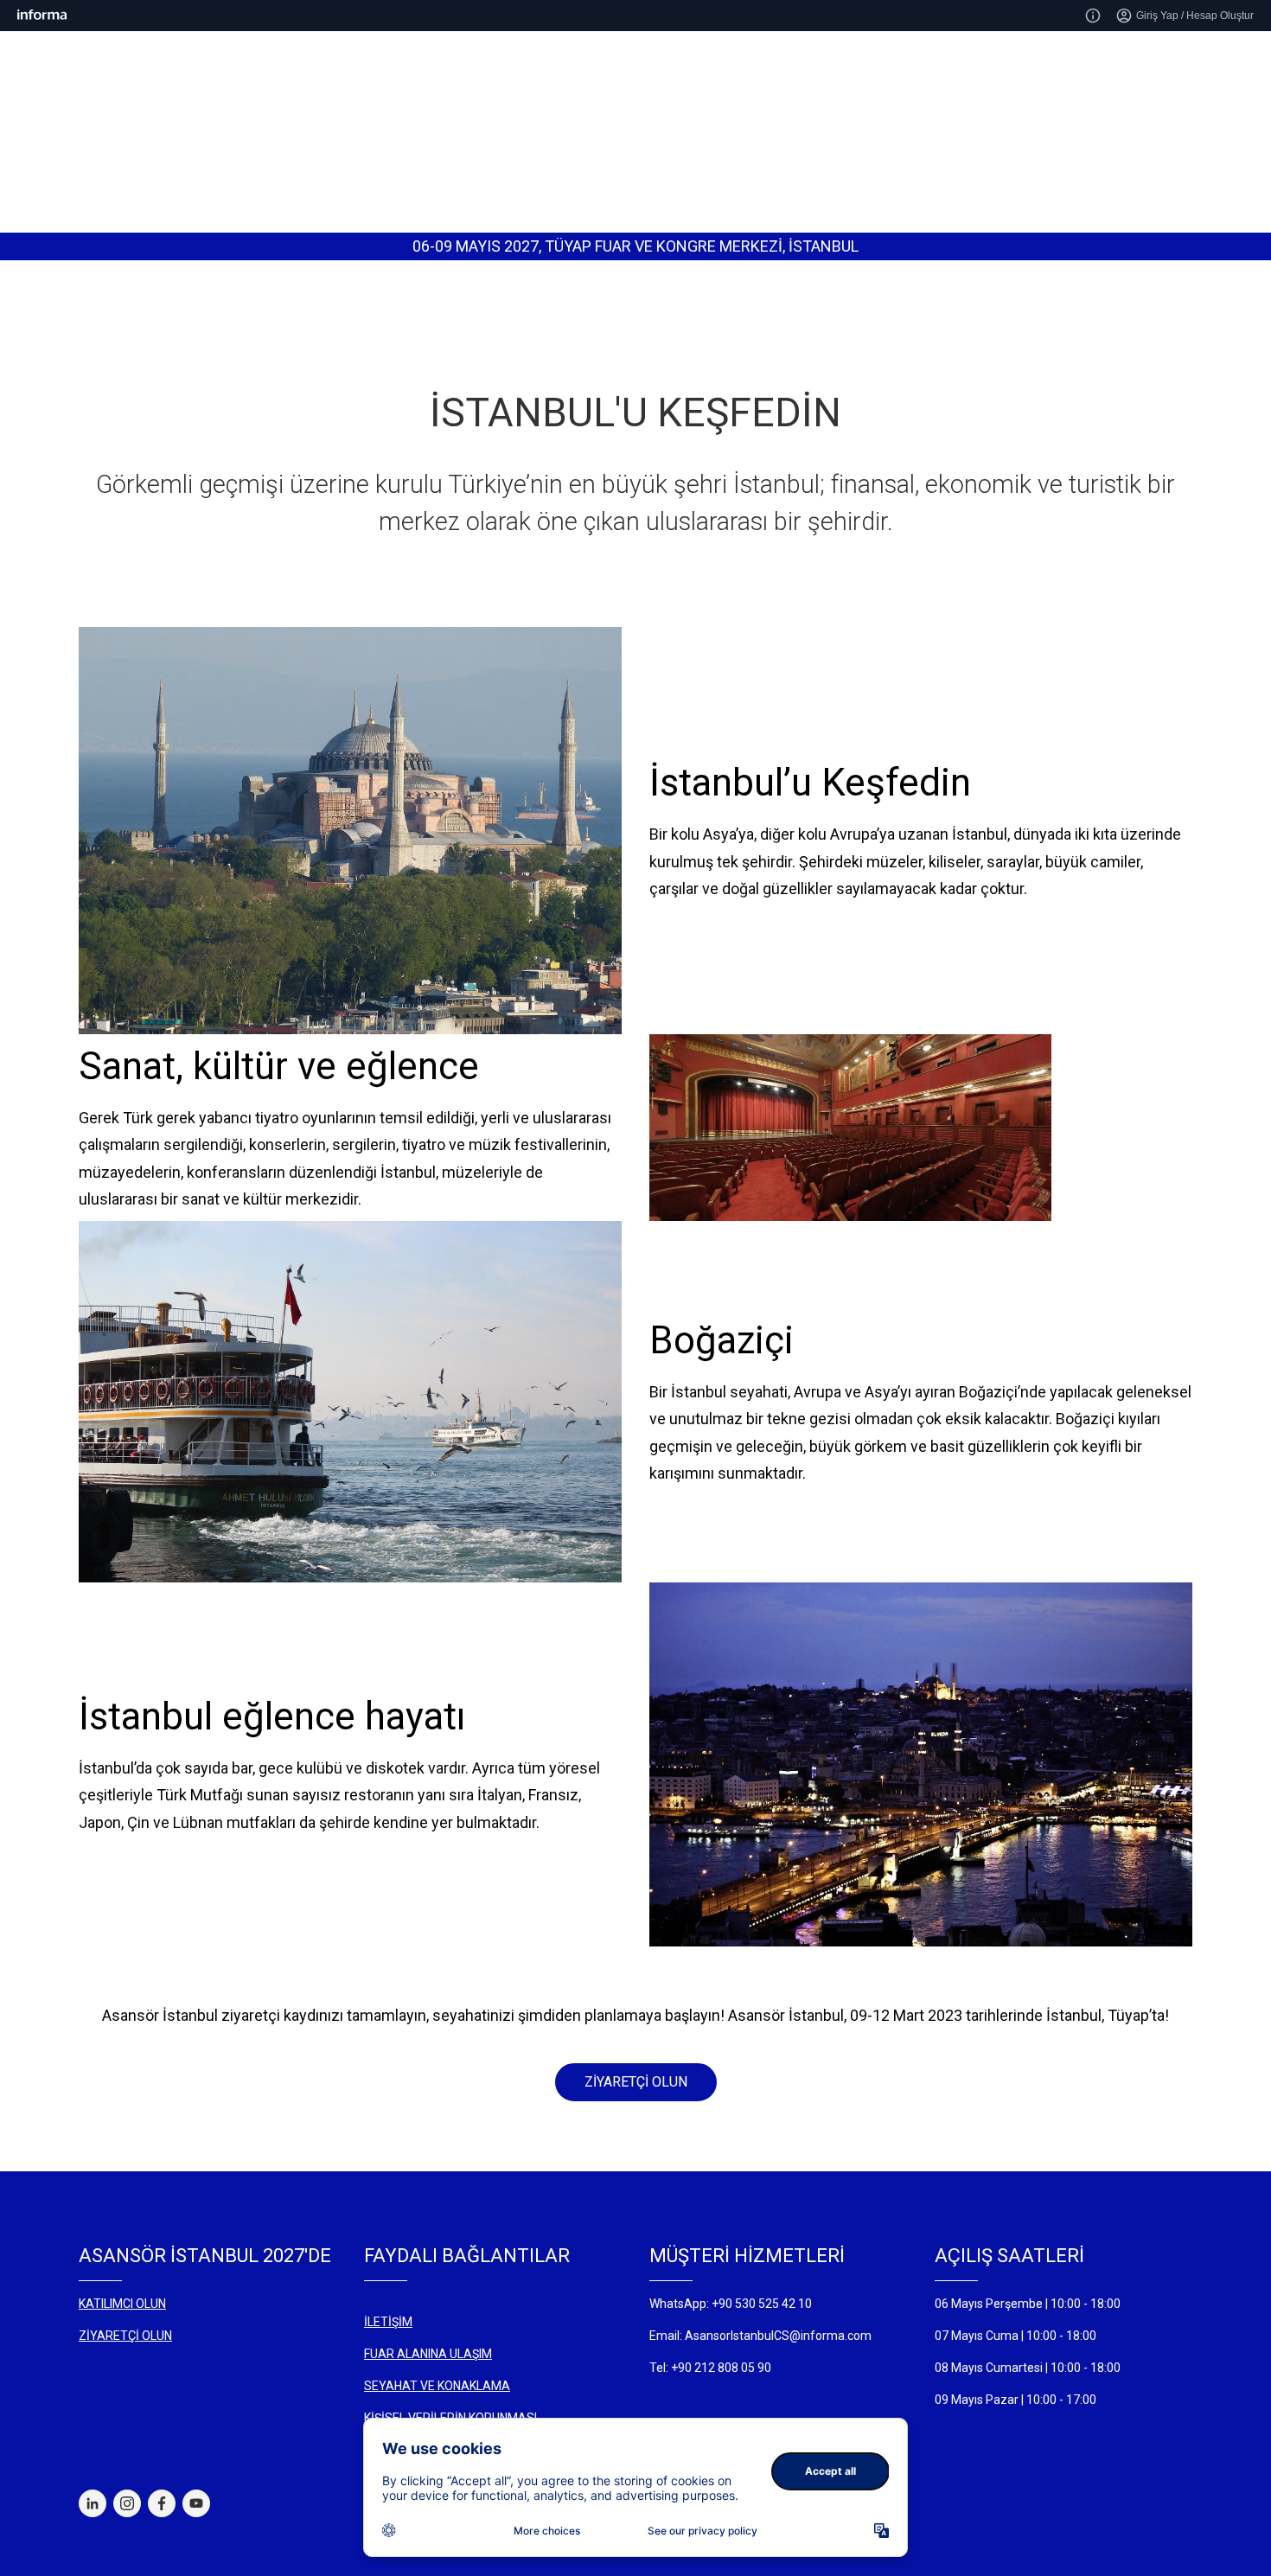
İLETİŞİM (388, 2322)
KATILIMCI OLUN (122, 2304)
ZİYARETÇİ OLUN (636, 2082)
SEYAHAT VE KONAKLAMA (437, 2386)
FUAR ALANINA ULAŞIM (428, 2354)
